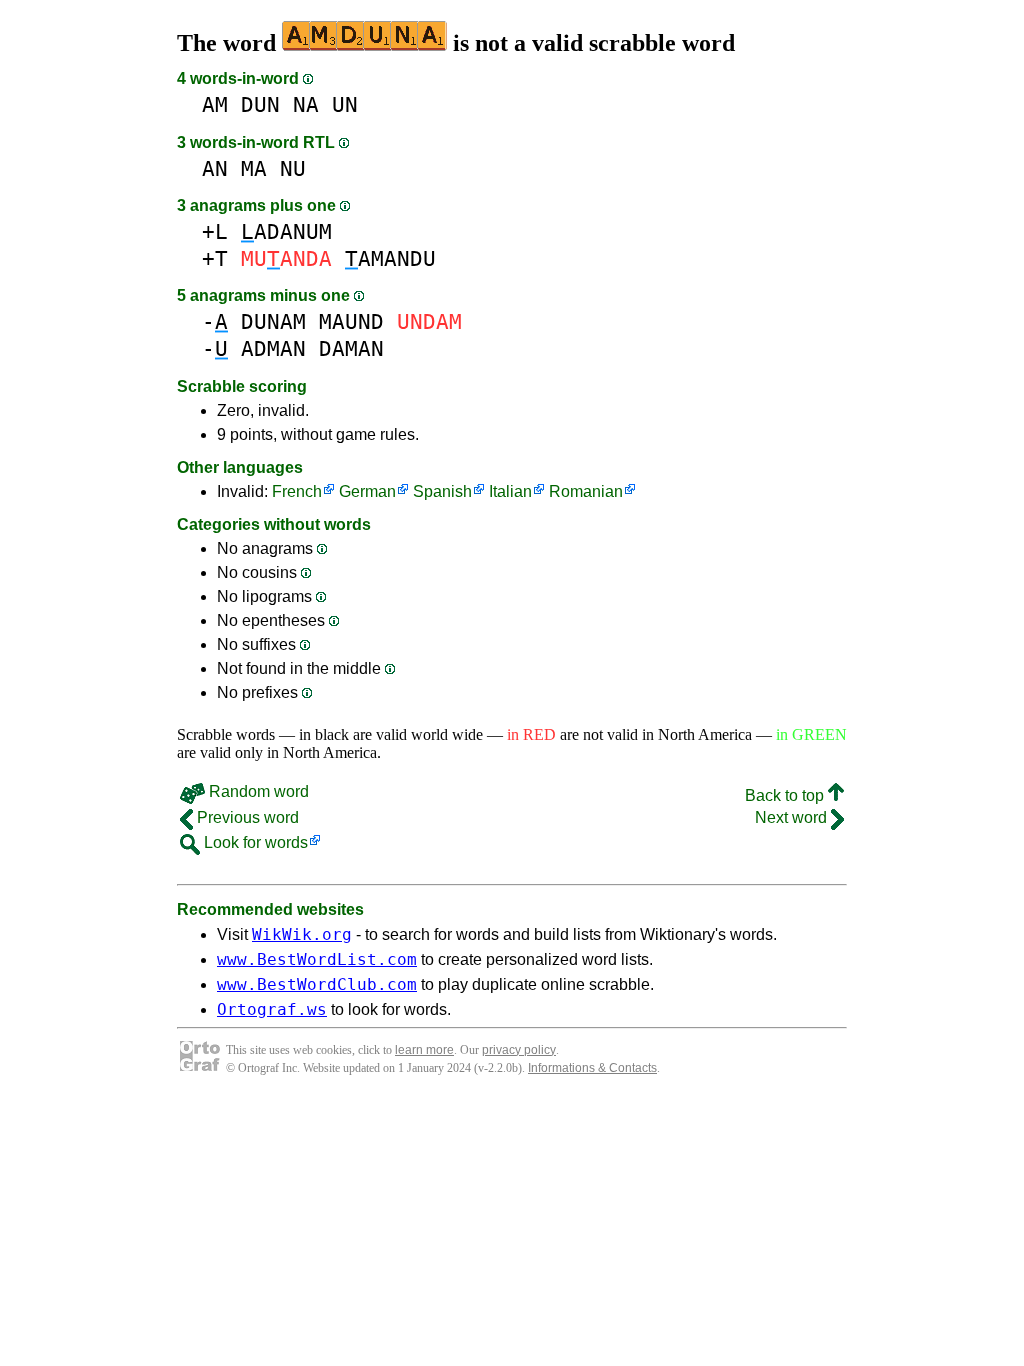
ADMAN (273, 348)
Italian (510, 491)
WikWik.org (302, 934)
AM (215, 104)
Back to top (786, 795)
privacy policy (519, 1050)
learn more (424, 1050)
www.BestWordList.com (317, 959)
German (367, 491)
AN (215, 168)
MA (254, 168)
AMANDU (390, 258)
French (297, 491)
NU (293, 168)
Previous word (246, 817)
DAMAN (351, 348)
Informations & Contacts (592, 1068)
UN (345, 104)
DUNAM (273, 321)
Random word (257, 791)
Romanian (586, 491)
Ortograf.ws (272, 1009)
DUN (260, 104)
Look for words (254, 842)
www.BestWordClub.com (317, 984)
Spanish (442, 491)
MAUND (351, 321)
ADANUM (286, 231)
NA (306, 104)
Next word (793, 817)
